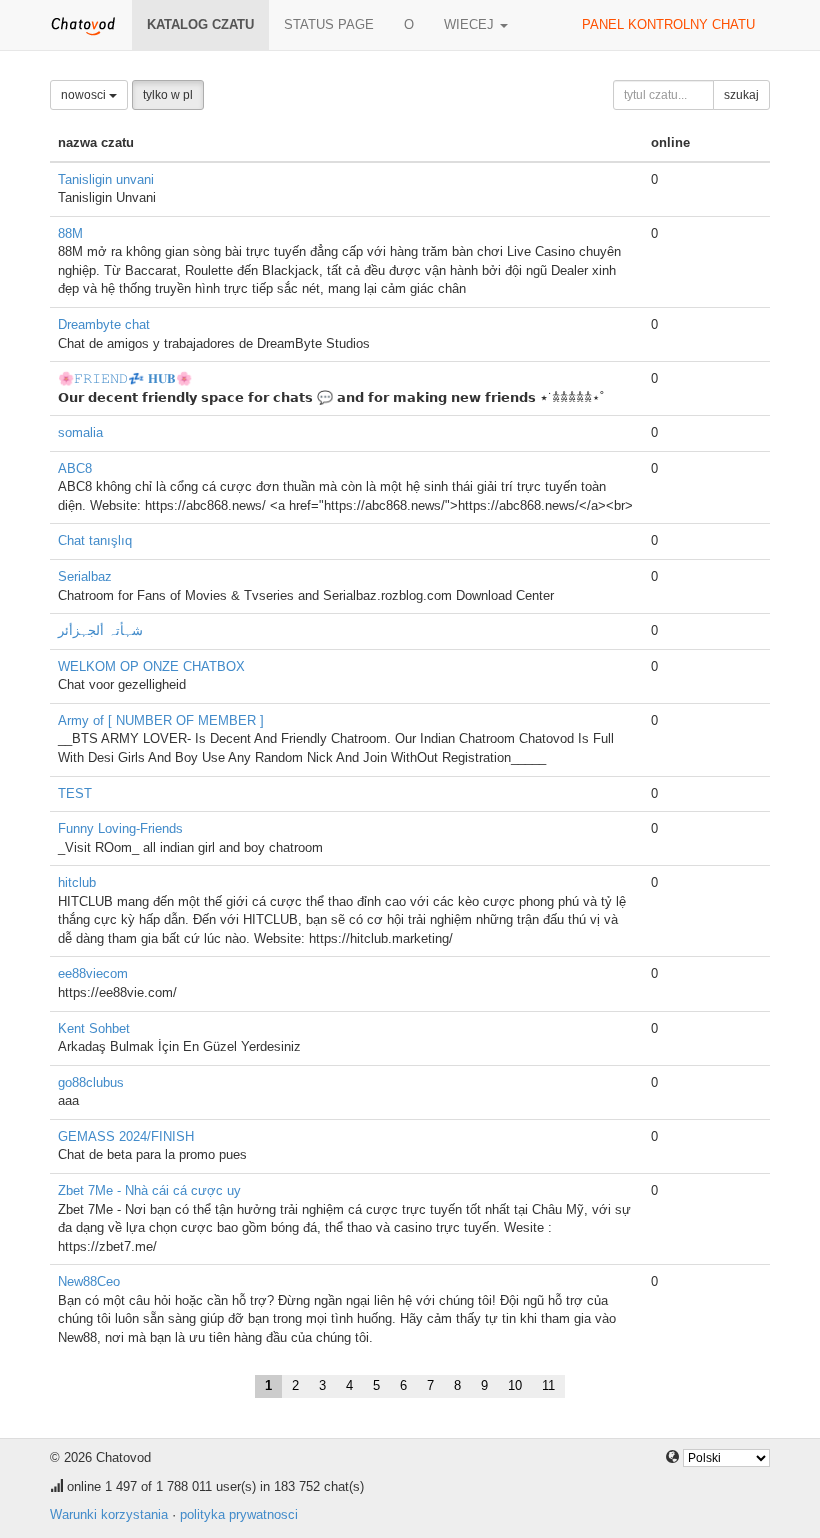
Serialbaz (85, 576)
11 (548, 1385)
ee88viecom (93, 973)
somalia (80, 432)
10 (515, 1385)
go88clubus (91, 1082)
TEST (75, 793)
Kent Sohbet (94, 1028)
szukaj (741, 95)
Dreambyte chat (104, 324)
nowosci (85, 95)
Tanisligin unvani (106, 179)
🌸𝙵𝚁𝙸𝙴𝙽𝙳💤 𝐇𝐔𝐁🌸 (125, 378)
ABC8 (75, 468)
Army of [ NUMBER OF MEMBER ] (161, 720)
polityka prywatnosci (239, 1514)
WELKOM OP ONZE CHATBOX (151, 666)
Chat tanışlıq (95, 540)
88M (70, 233)
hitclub (77, 882)
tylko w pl (168, 95)
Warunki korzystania (109, 1514)
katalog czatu (200, 24)
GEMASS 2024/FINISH (126, 1136)
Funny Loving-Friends (120, 828)
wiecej (471, 24)
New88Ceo (89, 1281)
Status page (329, 24)
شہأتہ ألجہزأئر (100, 630)
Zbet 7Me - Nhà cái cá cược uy (149, 1190)
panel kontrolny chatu (668, 24)
